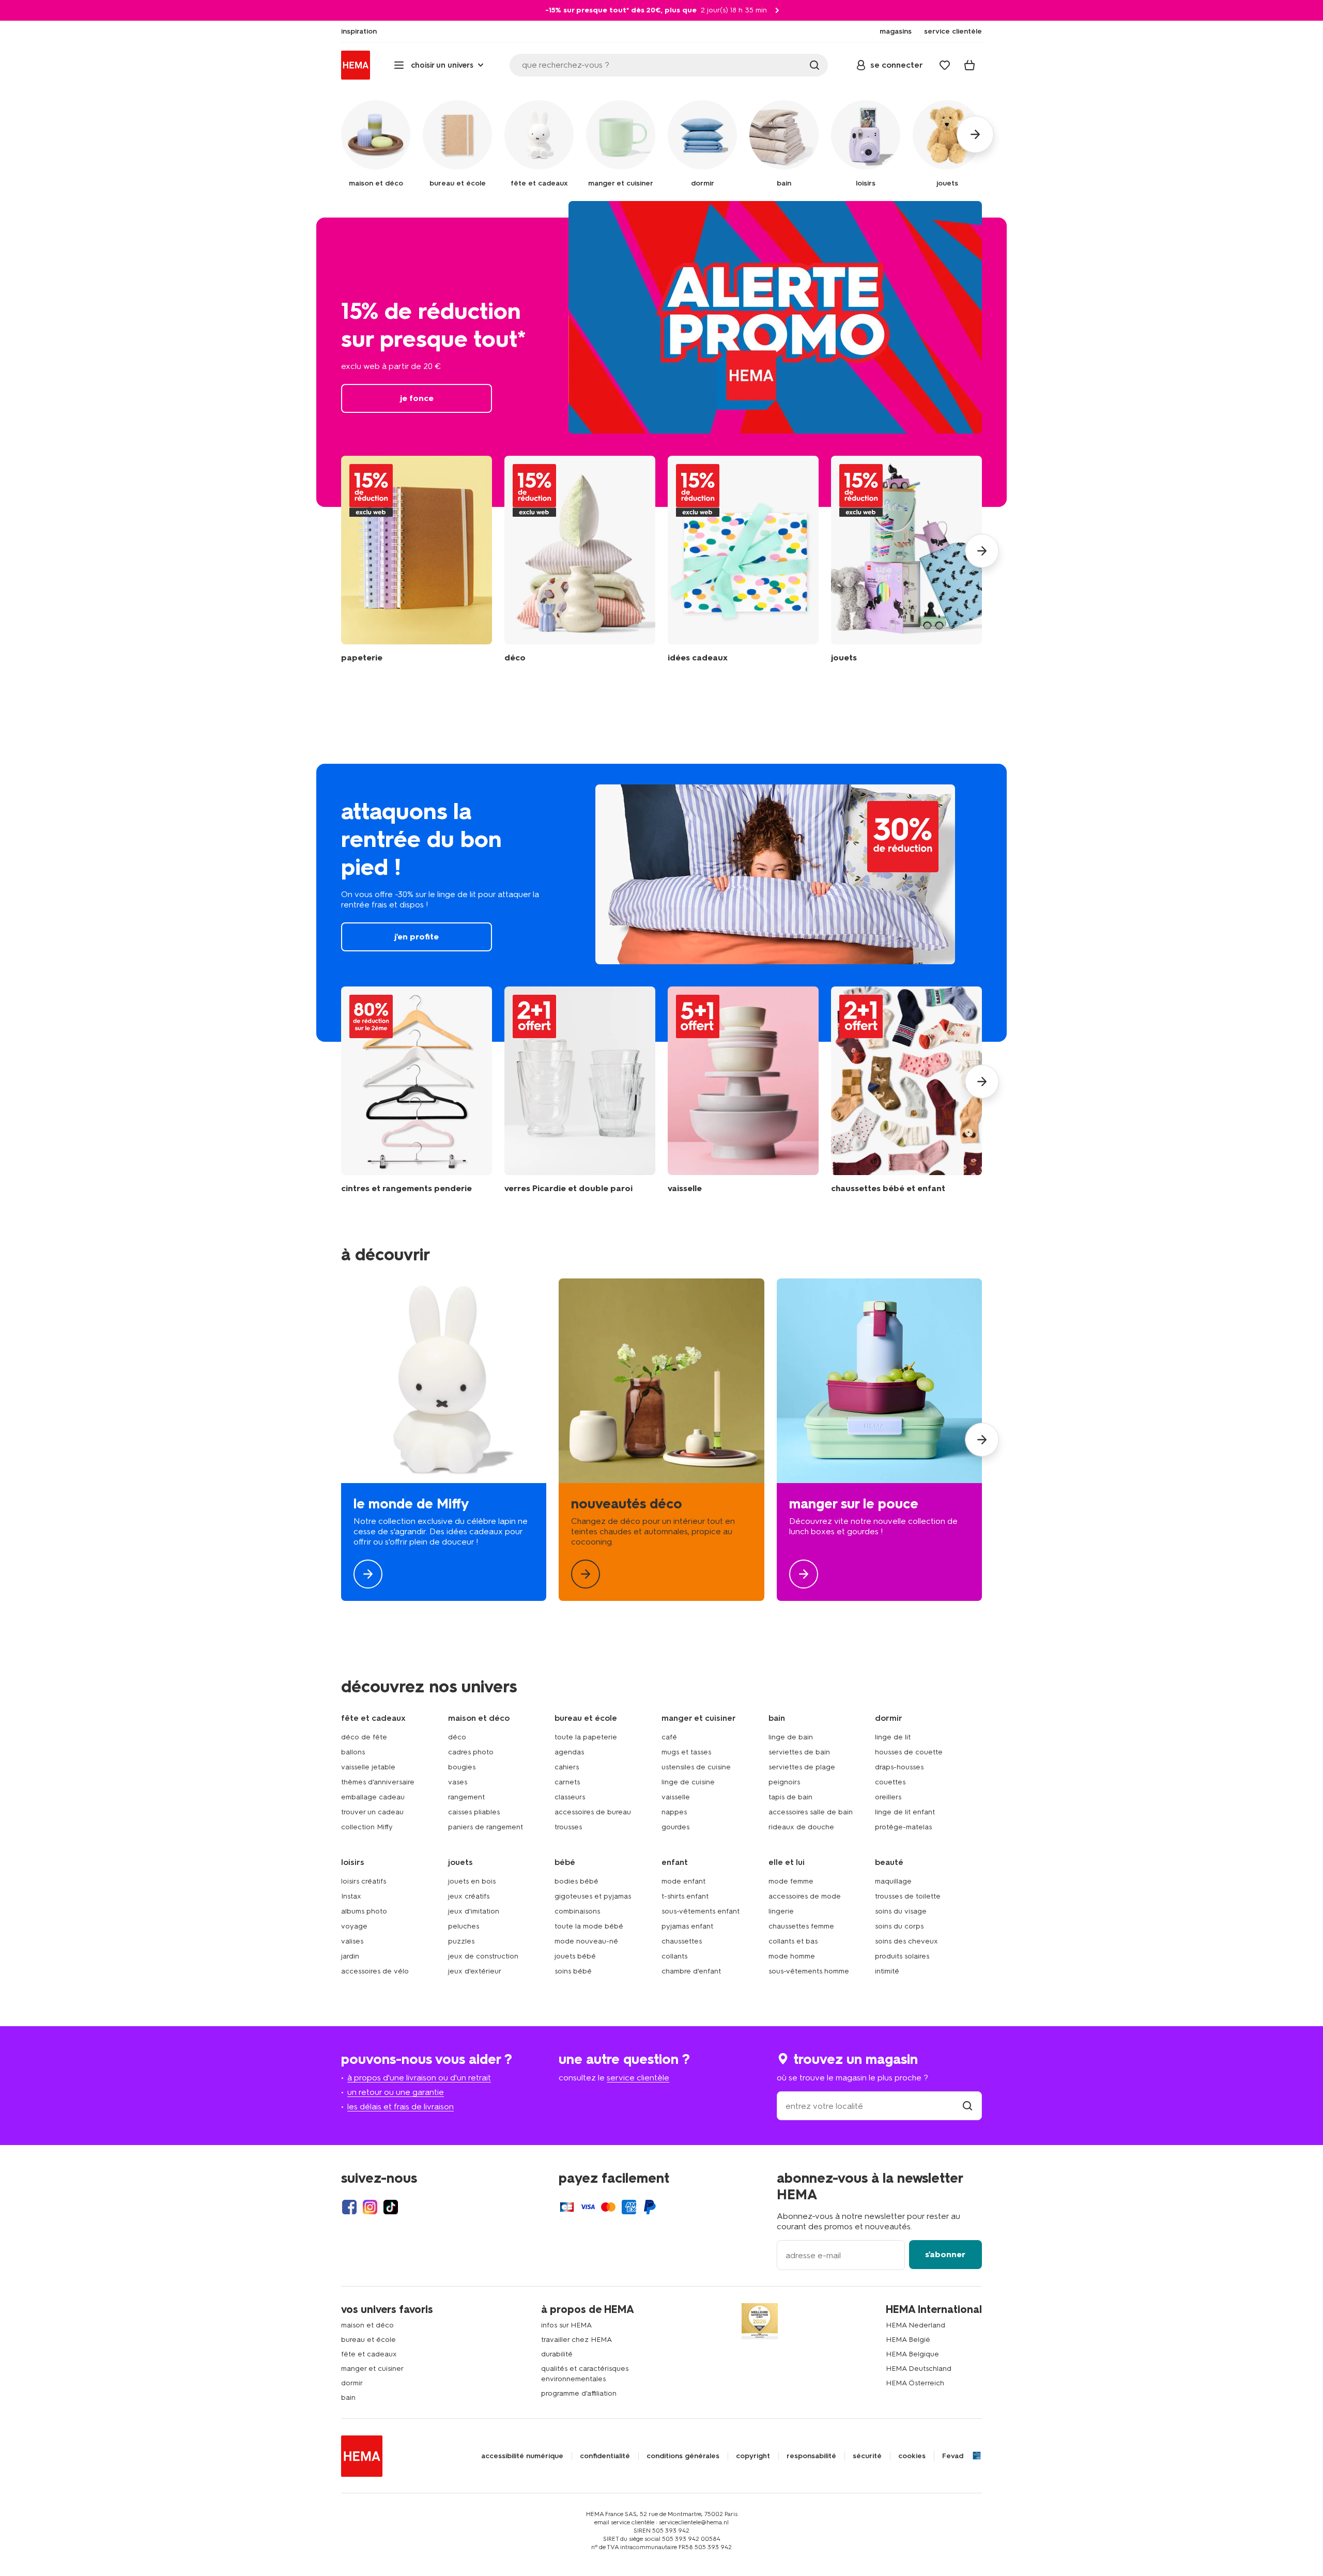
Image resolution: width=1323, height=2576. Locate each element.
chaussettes (682, 1941)
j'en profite (661, 903)
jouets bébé (575, 1956)
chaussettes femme (801, 1926)
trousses (568, 1827)
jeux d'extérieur (475, 1971)
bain (348, 2397)
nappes (674, 1812)
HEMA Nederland (916, 2325)
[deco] (661, 1440)
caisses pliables (474, 1812)
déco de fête (364, 1737)
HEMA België (908, 2340)
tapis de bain (790, 1797)
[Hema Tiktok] (391, 2207)
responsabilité (811, 2456)
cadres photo (471, 1752)
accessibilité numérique (522, 2456)
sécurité (867, 2456)
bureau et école (368, 2340)
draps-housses (899, 1767)
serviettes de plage (802, 1767)
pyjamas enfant (687, 1926)
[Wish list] (945, 65)
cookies (912, 2456)
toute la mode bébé (589, 1926)
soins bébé (573, 1971)
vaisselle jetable (368, 1767)
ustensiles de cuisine (696, 1767)
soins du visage (901, 1911)
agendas (569, 1752)
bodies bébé (576, 1881)
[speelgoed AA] (906, 559)
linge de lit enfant (905, 1812)
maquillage (893, 1881)
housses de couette (909, 1752)
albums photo (364, 1911)
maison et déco (367, 2325)
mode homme (792, 1956)
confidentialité (605, 2456)
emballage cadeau (373, 1797)
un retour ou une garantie (396, 2092)
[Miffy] (444, 1440)
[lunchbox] (879, 1440)
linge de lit (893, 1737)
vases (458, 1782)
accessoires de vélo (375, 1971)
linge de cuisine (688, 1782)
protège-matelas (903, 1827)
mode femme (791, 1881)
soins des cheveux (906, 1941)
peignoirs (784, 1782)
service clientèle (638, 2078)
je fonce (661, 362)
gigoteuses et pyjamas (593, 1896)
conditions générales (683, 2456)
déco (457, 1737)
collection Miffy (367, 1827)
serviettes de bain (799, 1752)
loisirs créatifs (364, 1881)
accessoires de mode (805, 1896)
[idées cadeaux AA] (743, 559)
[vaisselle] (743, 1090)
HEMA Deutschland (919, 2369)
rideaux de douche (801, 1827)
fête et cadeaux (369, 2354)
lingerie (781, 1911)
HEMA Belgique (912, 2354)
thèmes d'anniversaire (378, 1782)
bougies (462, 1767)
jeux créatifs (469, 1896)
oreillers (888, 1797)
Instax (351, 1896)
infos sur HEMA (566, 2325)
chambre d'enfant (691, 1971)
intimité (887, 1971)
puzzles (461, 1941)
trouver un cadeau (372, 1812)
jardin (350, 1956)
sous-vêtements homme (809, 1971)
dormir (352, 2383)
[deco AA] (580, 559)
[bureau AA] (417, 559)
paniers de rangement (486, 1827)
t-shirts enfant (685, 1896)
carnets (567, 1782)
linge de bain (791, 1737)
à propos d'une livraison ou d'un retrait (419, 2078)
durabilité (557, 2354)
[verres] (580, 1090)
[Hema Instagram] (370, 2207)
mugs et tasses (686, 1752)
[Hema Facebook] (349, 2207)
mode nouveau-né (586, 1941)
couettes (890, 1782)
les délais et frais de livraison (401, 2107)
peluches (464, 1926)
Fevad (953, 2456)
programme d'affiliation (579, 2393)
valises (352, 1941)
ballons (353, 1752)
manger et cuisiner (372, 2369)
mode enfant (683, 1881)
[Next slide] (982, 551)
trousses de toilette (908, 1896)
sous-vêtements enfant (701, 1911)
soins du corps (899, 1926)
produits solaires (902, 1956)
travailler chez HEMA (576, 2340)
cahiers (567, 1767)
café (669, 1737)
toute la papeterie (586, 1737)
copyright (753, 2456)
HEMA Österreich (915, 2383)
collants (674, 1956)
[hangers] (417, 1090)
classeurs (570, 1797)
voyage (354, 1926)
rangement (466, 1797)
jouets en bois (472, 1881)
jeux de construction (483, 1956)
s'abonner (945, 2254)
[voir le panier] (970, 65)
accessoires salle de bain (811, 1812)
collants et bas (793, 1941)
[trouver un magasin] (967, 2106)
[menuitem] (359, 32)
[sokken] (906, 1090)
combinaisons (577, 1911)
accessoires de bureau (593, 1812)
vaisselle (676, 1797)
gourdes (675, 1827)
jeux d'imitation (474, 1911)
